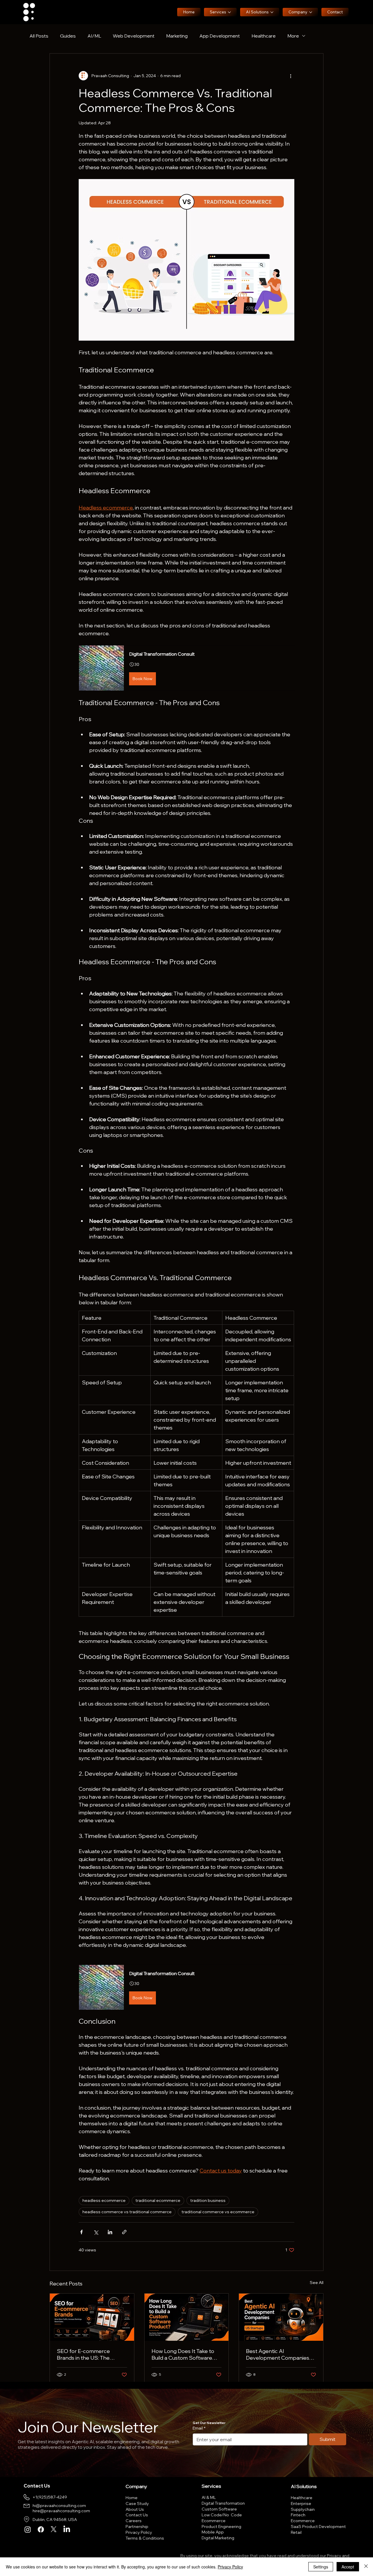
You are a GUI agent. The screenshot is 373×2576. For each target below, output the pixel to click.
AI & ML (209, 2497)
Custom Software (219, 2509)
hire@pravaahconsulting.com (61, 2511)
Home (132, 2498)
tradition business (208, 2200)
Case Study (137, 2504)
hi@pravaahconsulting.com (59, 2506)
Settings (321, 2567)
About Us (135, 2509)
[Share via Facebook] (81, 2232)
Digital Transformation (223, 2503)
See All (317, 2283)
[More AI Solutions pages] (272, 12)
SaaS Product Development (318, 2527)
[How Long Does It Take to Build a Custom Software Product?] (187, 2317)
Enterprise (301, 2504)
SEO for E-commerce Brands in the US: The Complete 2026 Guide (84, 2354)
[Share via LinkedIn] (110, 2232)
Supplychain (303, 2509)
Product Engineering (221, 2527)
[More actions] (291, 76)
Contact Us (137, 2515)
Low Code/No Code (222, 2515)
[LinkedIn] (67, 2529)
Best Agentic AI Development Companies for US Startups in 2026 (278, 2354)
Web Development (134, 36)
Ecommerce (214, 2521)
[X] (54, 2529)
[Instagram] (28, 2529)
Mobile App (213, 2532)
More (293, 36)
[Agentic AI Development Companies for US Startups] (281, 2317)
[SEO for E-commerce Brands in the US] (92, 2317)
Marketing (177, 36)
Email (199, 2428)
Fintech (298, 2515)
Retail (296, 2532)
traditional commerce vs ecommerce (218, 2212)
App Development (220, 36)
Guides (68, 36)
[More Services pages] (229, 12)
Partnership (137, 2527)
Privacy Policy (139, 2532)
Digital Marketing (218, 2538)
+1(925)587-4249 (50, 2497)
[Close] (366, 2567)
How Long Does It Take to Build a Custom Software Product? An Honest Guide (184, 2354)
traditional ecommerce (158, 2200)
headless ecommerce (104, 2200)
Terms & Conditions (145, 2538)
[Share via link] (124, 2232)
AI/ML (94, 36)
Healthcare (264, 36)
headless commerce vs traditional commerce (127, 2212)
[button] (186, 668)
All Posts (39, 36)
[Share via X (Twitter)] (96, 2232)
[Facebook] (41, 2529)
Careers (134, 2521)
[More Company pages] (311, 12)
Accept (348, 2567)
